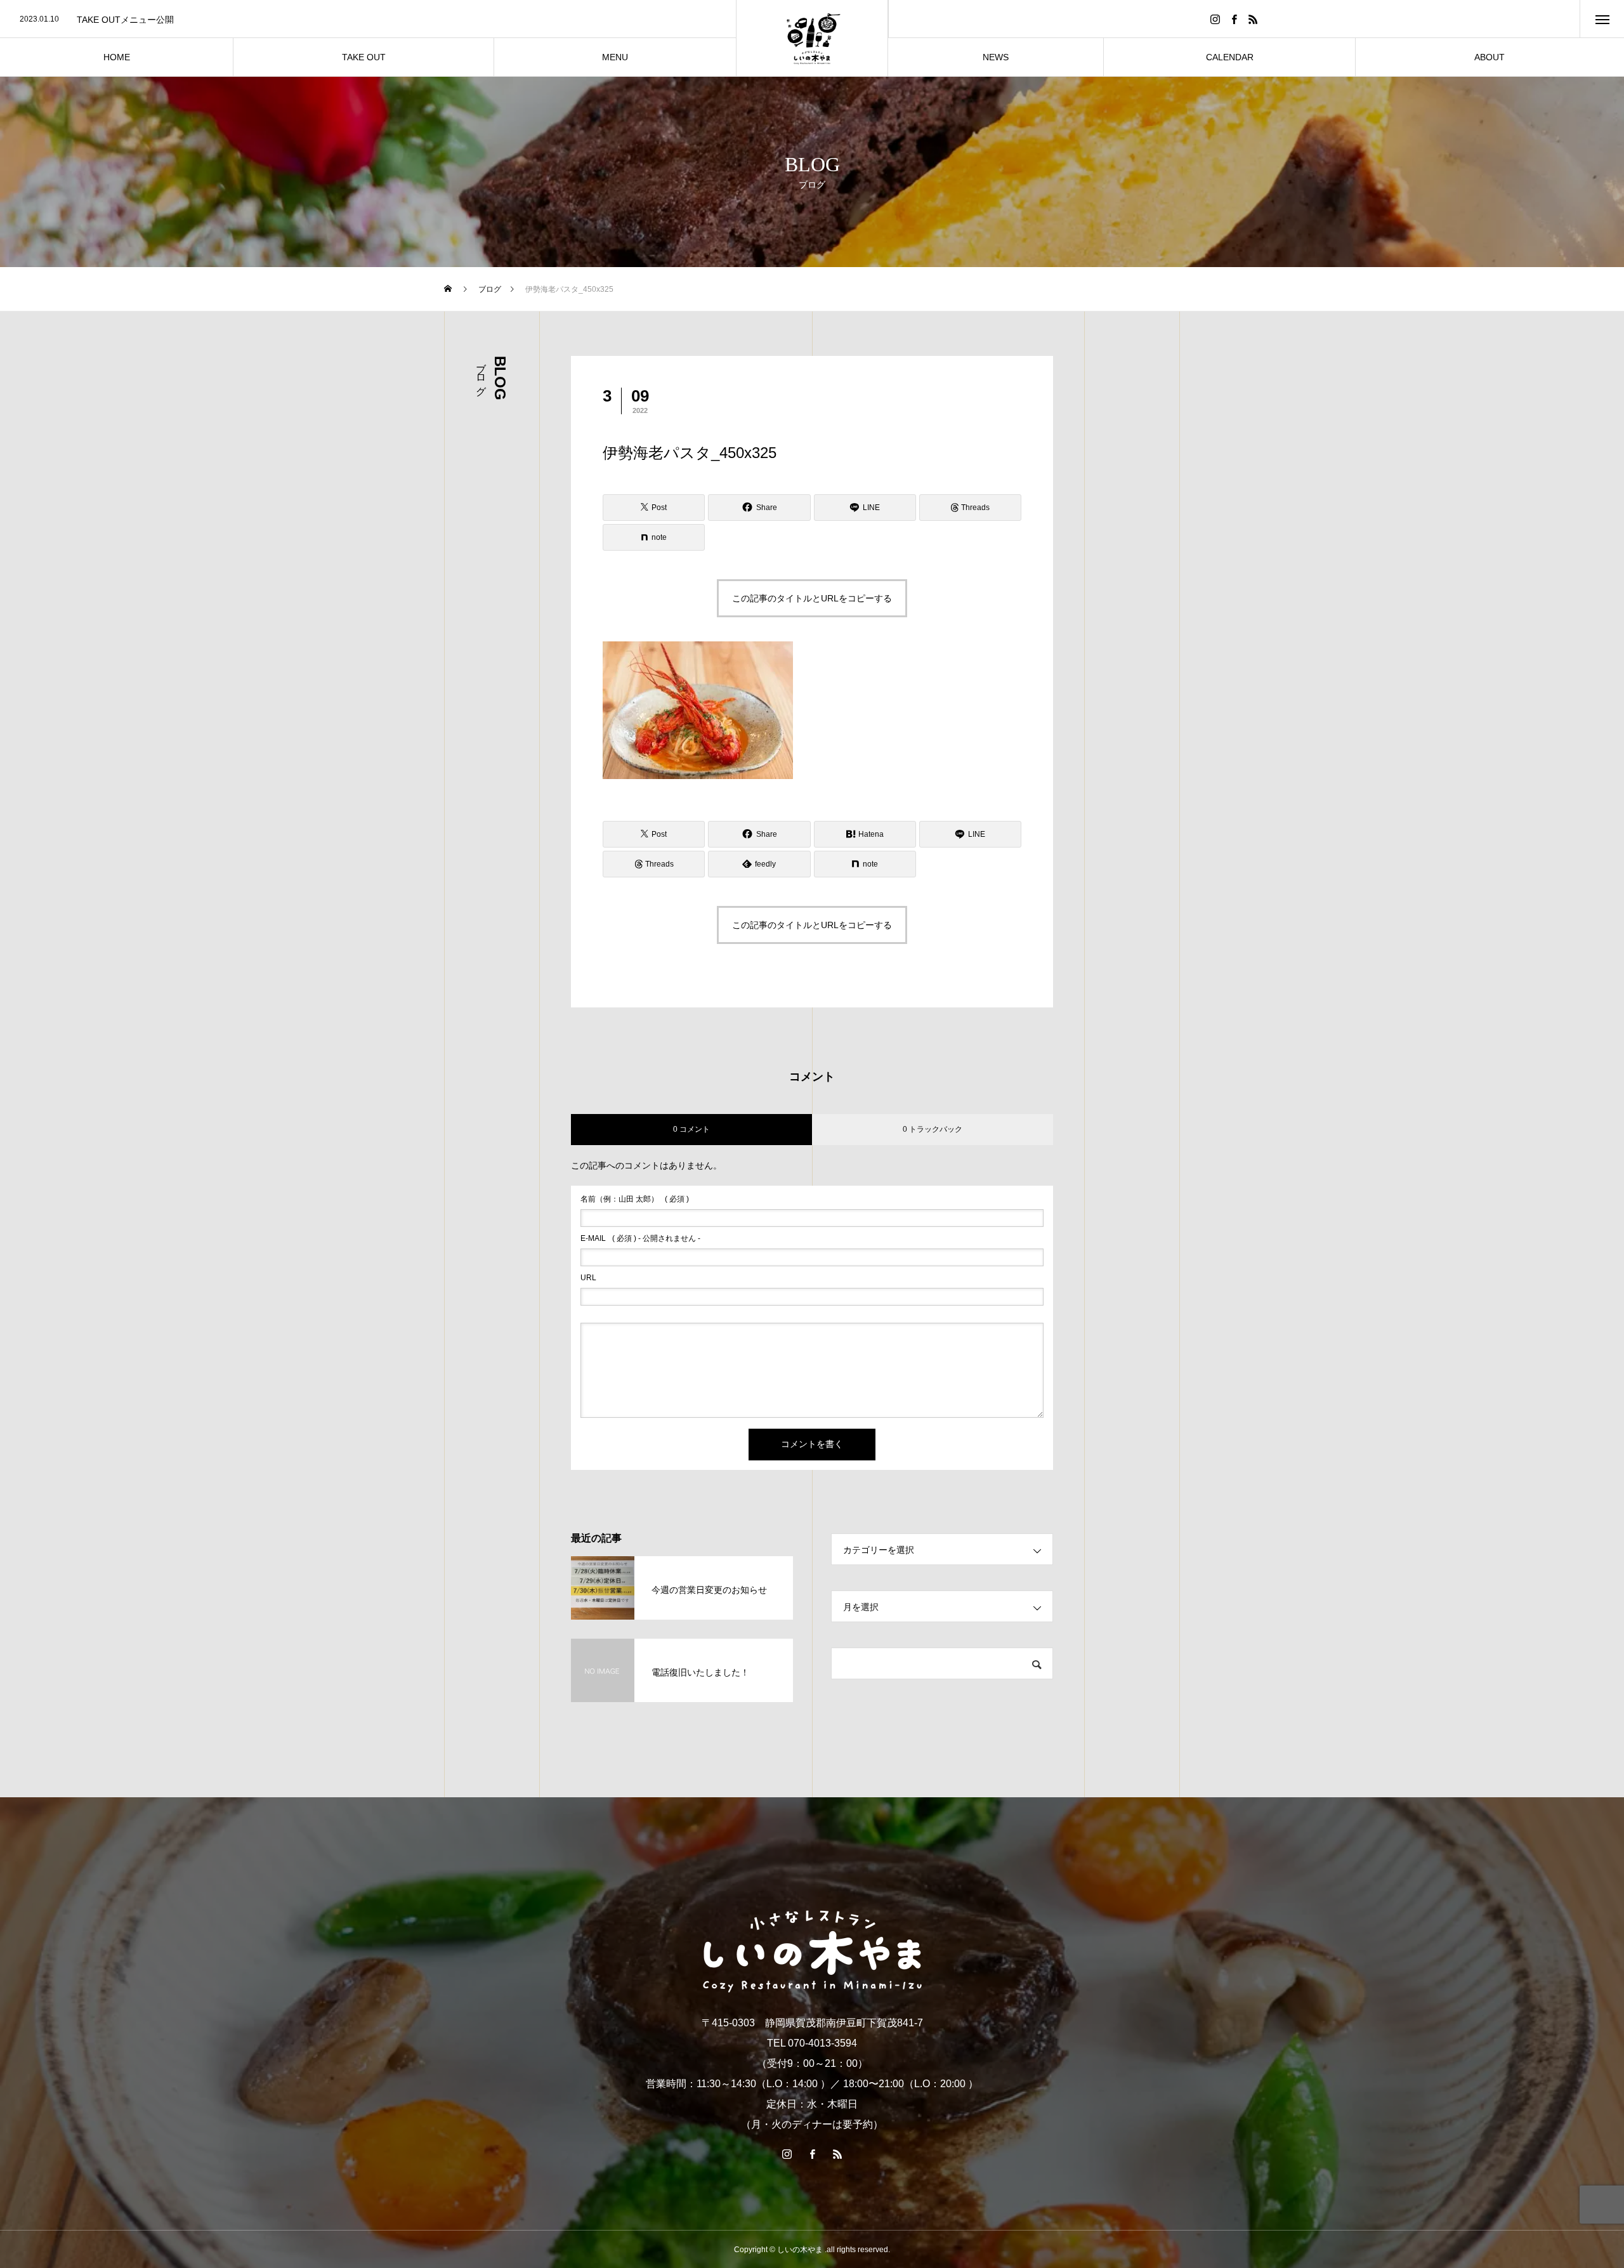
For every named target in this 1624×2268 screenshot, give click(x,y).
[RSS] (1254, 19)
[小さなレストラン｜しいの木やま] (812, 38)
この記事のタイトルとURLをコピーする (812, 598)
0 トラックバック (933, 1129)
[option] (368, 20)
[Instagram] (1215, 19)
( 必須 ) (635, 1199)
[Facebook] (1234, 19)
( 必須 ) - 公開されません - (640, 1238)
